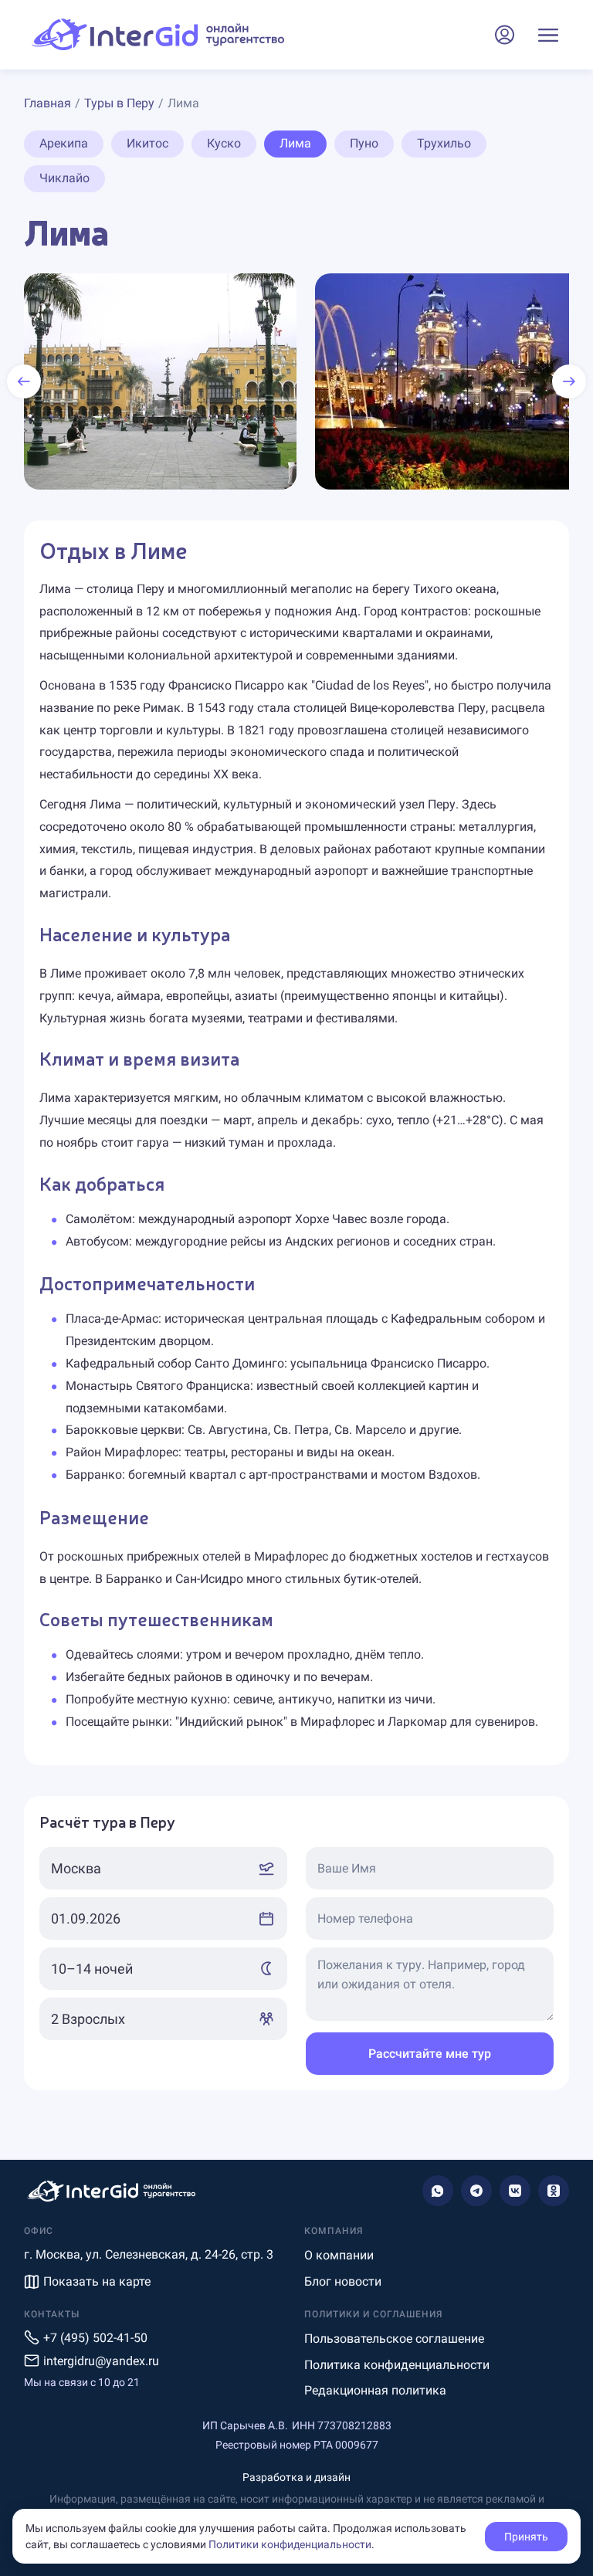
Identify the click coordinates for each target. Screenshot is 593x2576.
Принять (526, 2537)
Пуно (364, 143)
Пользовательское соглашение (394, 2339)
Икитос (147, 143)
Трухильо (444, 143)
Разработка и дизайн (296, 2477)
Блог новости (343, 2281)
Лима (295, 143)
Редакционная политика (375, 2390)
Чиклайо (64, 178)
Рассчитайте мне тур (430, 2054)
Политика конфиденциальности (397, 2365)
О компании (339, 2255)
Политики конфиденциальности (290, 2544)
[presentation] (24, 381)
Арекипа (64, 143)
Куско (224, 143)
